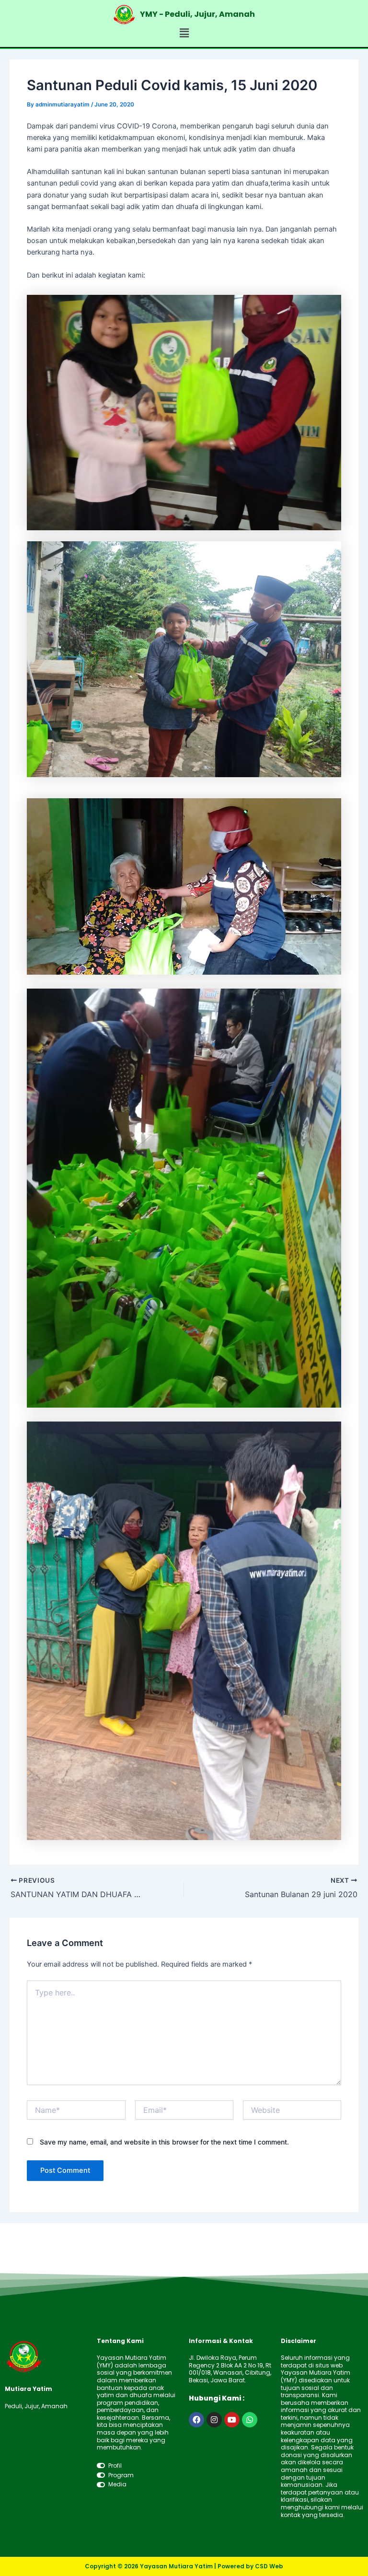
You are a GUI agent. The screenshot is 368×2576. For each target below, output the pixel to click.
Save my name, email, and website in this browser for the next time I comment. (164, 2142)
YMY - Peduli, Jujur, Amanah (197, 14)
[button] (184, 33)
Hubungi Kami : (217, 2398)
